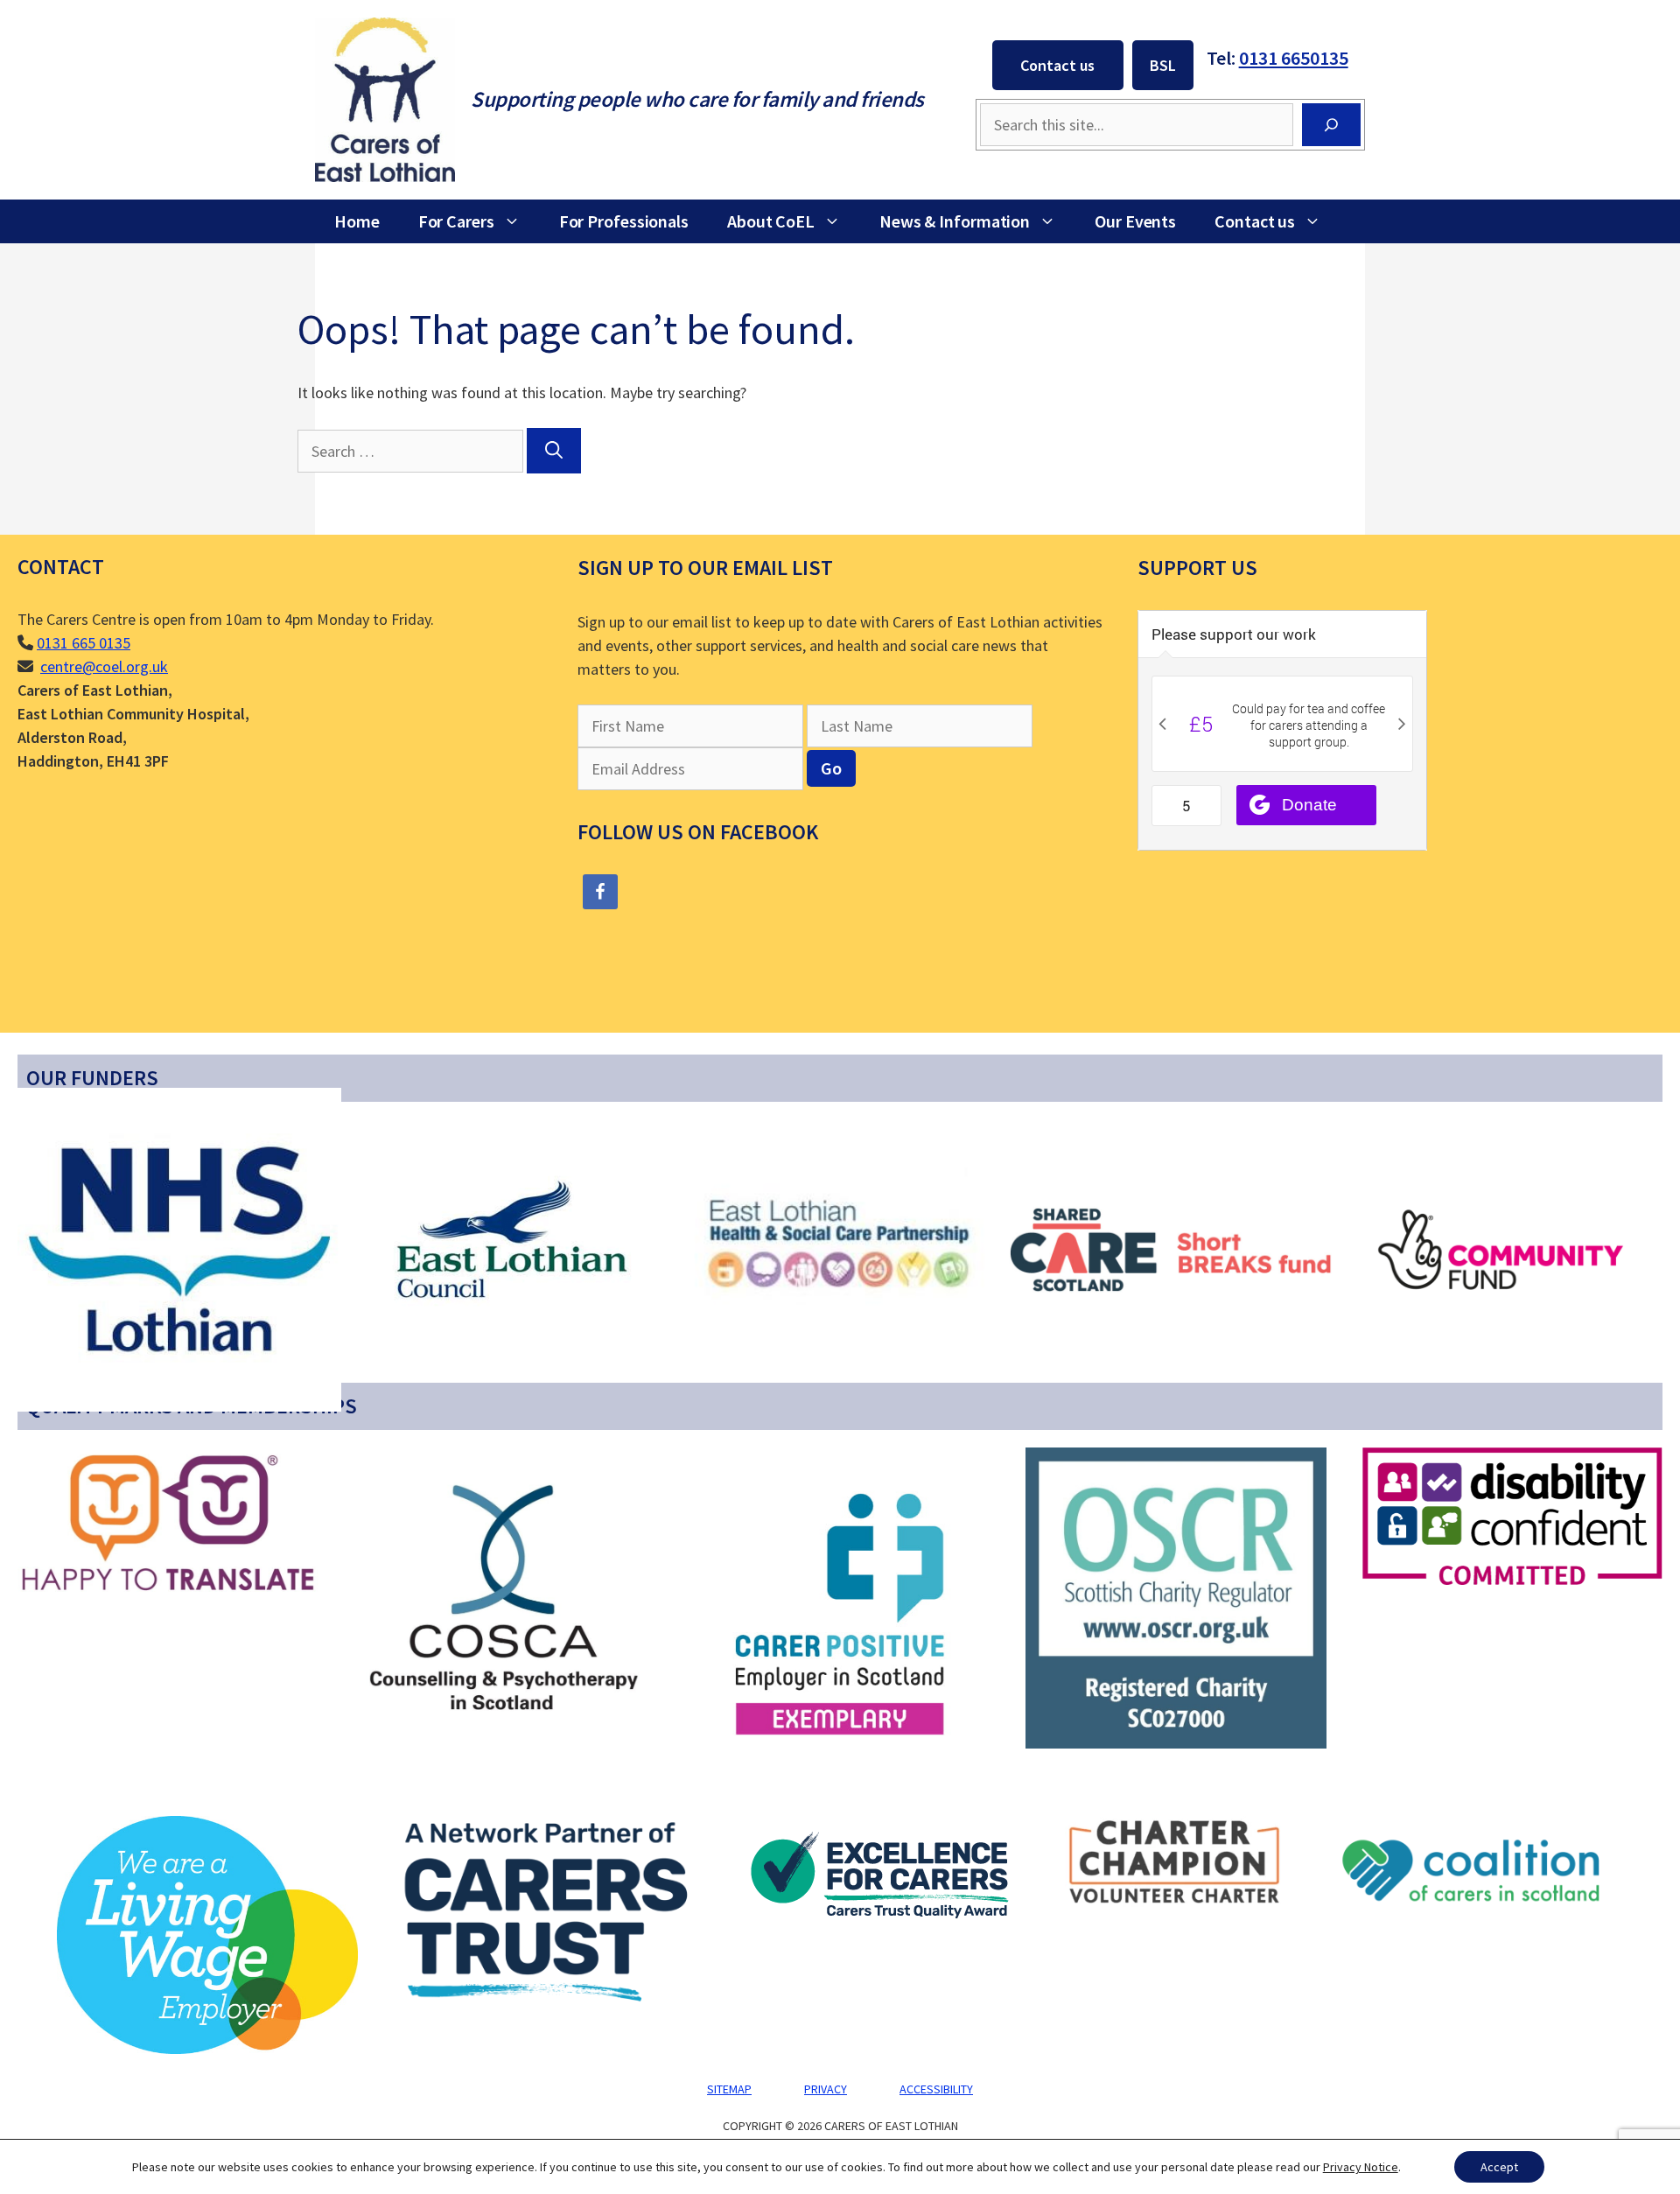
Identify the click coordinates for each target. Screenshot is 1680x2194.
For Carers (456, 221)
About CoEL (771, 221)
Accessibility (936, 2089)
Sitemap (729, 2089)
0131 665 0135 (84, 643)
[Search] (1331, 125)
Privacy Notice (1361, 2167)
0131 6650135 (1294, 58)
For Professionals (624, 221)
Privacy (826, 2089)
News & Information (955, 221)
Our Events (1135, 221)
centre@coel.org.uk (104, 666)
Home (357, 221)
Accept (1499, 2167)
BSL (1163, 65)
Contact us (1057, 65)
